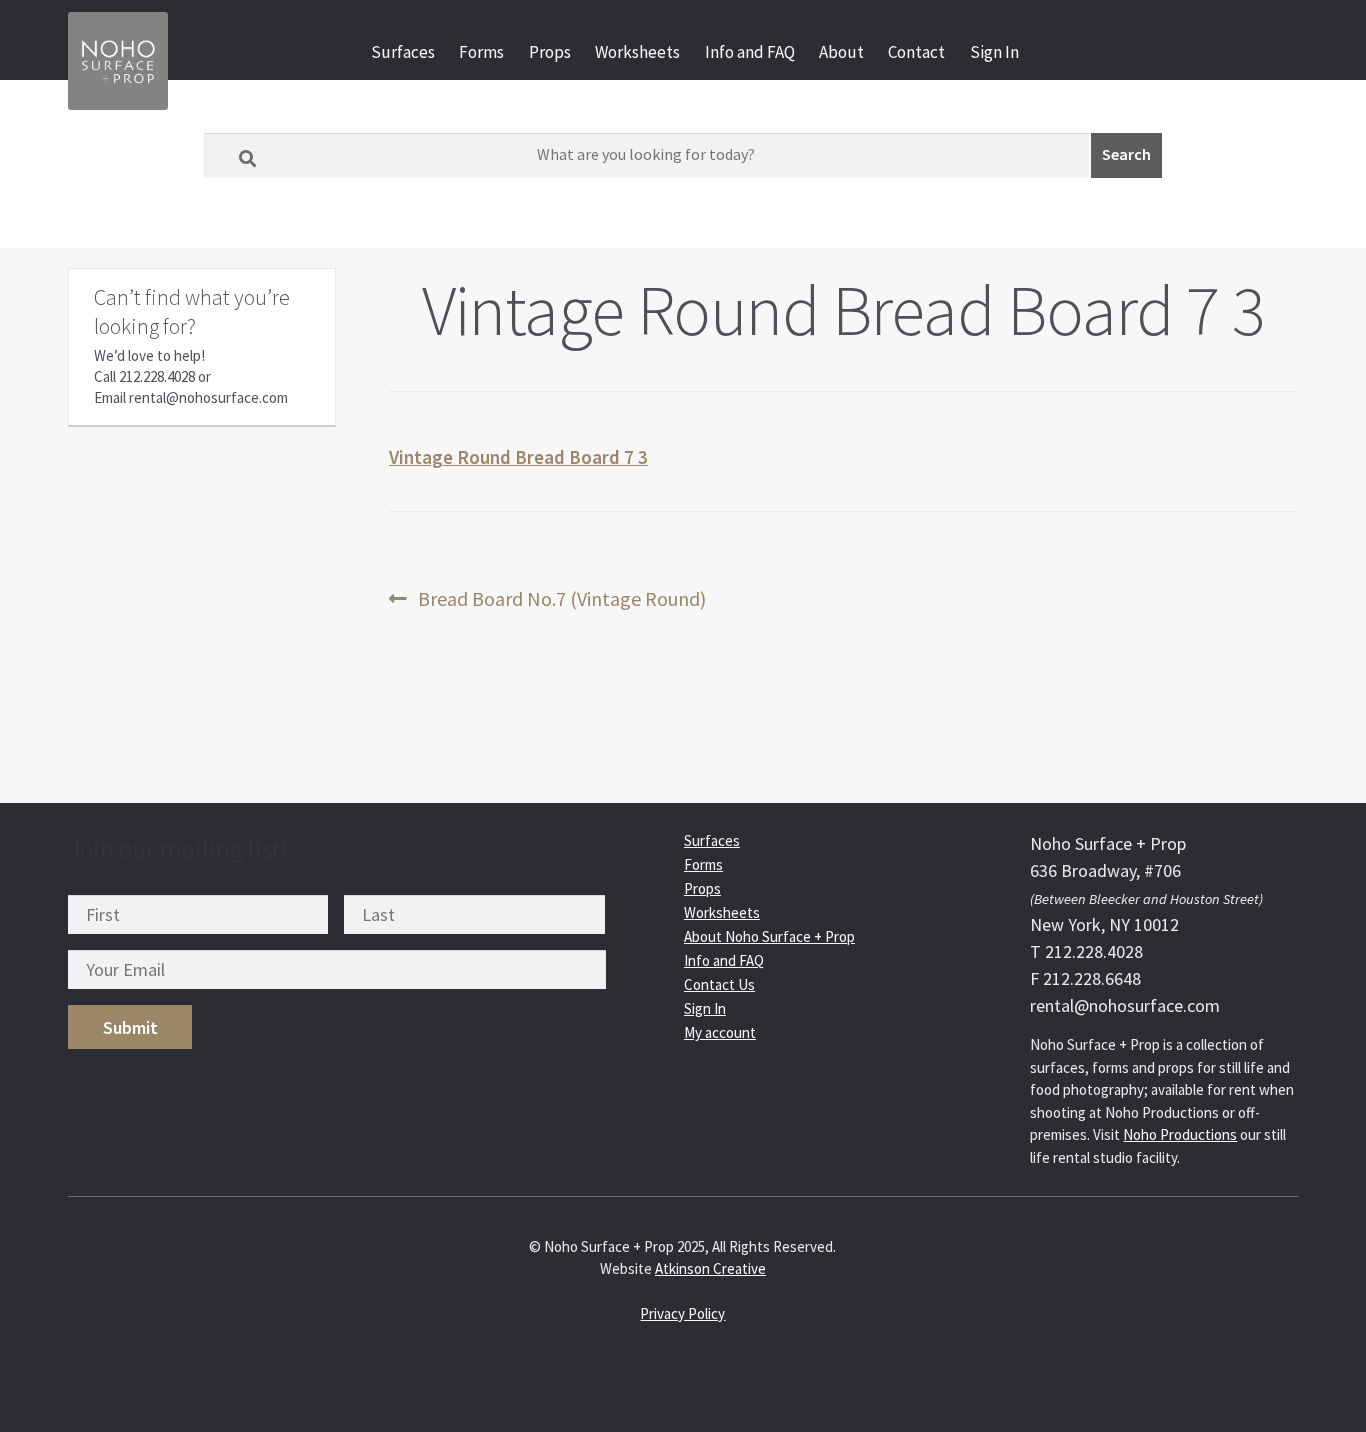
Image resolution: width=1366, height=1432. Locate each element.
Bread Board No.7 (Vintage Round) (561, 599)
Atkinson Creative (710, 1268)
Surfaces (403, 52)
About (841, 52)
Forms (481, 52)
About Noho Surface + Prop (769, 936)
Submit (130, 1027)
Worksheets (637, 52)
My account (720, 1032)
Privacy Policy (682, 1313)
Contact (916, 52)
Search (1126, 154)
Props (550, 52)
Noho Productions (1180, 1134)
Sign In (994, 52)
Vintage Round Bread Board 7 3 (518, 457)
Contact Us (719, 984)
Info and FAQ (750, 52)
